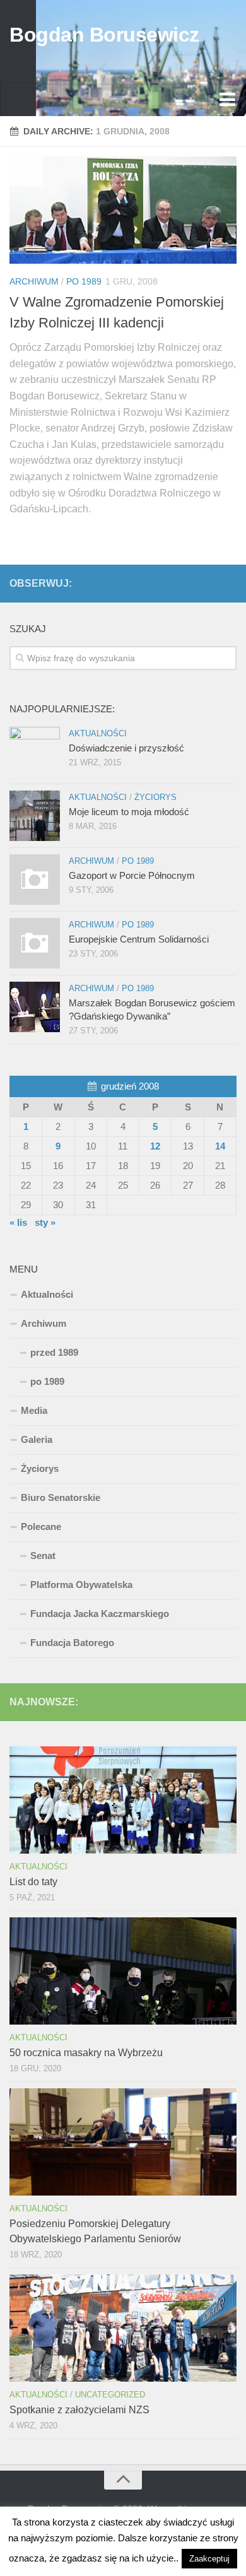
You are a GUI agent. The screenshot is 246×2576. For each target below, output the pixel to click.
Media (34, 1410)
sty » (45, 1222)
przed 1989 (54, 1352)
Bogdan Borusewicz (104, 35)
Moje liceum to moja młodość (129, 812)
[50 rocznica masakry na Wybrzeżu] (123, 1971)
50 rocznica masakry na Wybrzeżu (86, 2053)
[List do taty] (123, 1800)
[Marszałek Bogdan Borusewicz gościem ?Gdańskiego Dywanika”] (35, 1007)
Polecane (41, 1526)
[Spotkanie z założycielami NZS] (123, 2328)
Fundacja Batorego (72, 1643)
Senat (43, 1556)
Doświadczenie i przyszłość (126, 748)
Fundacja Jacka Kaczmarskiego (100, 1614)
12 (155, 1146)
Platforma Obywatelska (81, 1585)
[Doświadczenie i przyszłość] (35, 752)
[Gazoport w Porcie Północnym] (35, 879)
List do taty (33, 1882)
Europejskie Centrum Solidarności (139, 939)
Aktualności (98, 733)
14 (220, 1146)
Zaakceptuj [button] (209, 2559)
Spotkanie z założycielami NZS (79, 2410)
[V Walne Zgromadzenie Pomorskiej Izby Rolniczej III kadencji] (123, 210)
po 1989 (84, 281)
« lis (18, 1222)
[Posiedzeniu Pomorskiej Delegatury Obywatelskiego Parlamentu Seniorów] (123, 2142)
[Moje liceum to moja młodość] (35, 816)
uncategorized (110, 2395)
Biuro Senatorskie (61, 1497)
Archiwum (34, 281)
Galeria (37, 1439)
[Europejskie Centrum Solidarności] (35, 943)
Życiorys (155, 797)
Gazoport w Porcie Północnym (132, 875)
